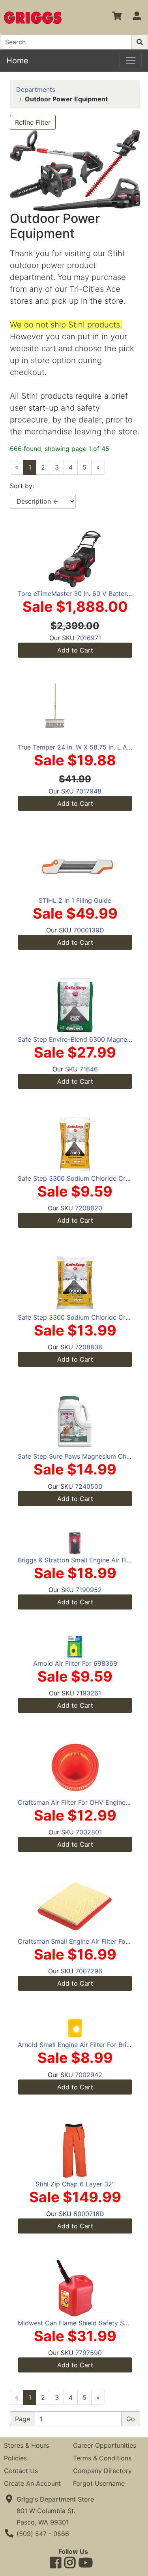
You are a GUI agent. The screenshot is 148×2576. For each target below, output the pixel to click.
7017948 (89, 791)
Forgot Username (99, 2483)
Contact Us (21, 2471)
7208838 (89, 1347)
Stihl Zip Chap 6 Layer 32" (75, 2184)
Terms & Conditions (102, 2458)
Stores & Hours (26, 2445)
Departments (36, 89)
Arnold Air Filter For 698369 (75, 1663)
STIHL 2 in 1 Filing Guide (75, 900)
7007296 (89, 1971)
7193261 (89, 1693)
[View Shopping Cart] (117, 17)
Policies (15, 2458)
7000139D (89, 930)
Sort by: (22, 486)
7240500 (89, 1486)
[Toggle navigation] (131, 61)
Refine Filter (33, 122)
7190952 (89, 1590)
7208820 (89, 1208)
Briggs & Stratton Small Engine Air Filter (77, 1560)
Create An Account (32, 2483)
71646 (89, 1069)
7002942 (89, 2075)
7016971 (89, 638)
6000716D (89, 2214)
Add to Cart (75, 650)
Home (17, 61)
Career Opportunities (105, 2445)
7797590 (89, 2353)
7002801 (89, 1832)
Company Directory (102, 2471)
